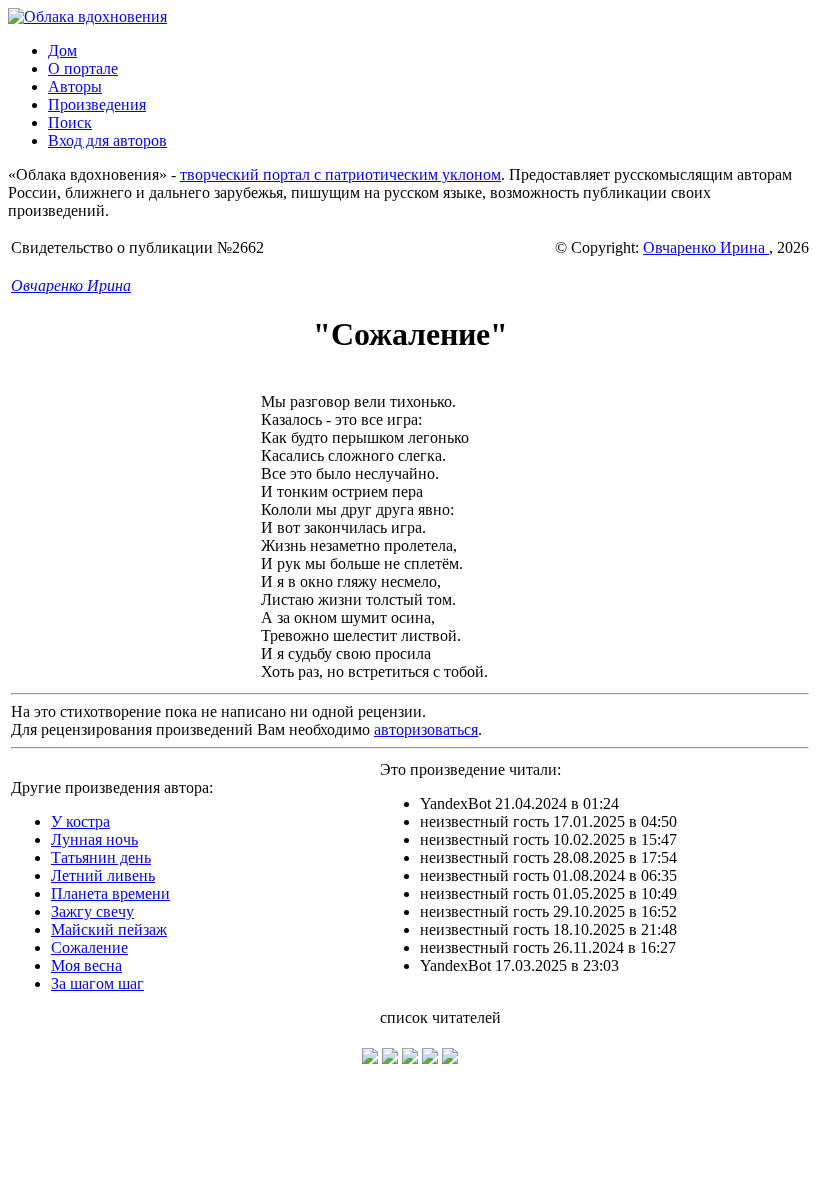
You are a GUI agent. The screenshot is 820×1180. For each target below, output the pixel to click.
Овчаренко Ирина (706, 247)
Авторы (75, 86)
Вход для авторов (107, 140)
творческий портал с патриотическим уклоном (340, 174)
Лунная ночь (94, 839)
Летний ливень (103, 875)
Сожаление (89, 947)
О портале (83, 68)
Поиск (70, 122)
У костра (80, 821)
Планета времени (110, 893)
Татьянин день (101, 857)
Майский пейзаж (109, 929)
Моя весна (86, 965)
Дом (62, 50)
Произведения (97, 104)
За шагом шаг (97, 983)
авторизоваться (426, 729)
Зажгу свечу (92, 911)
